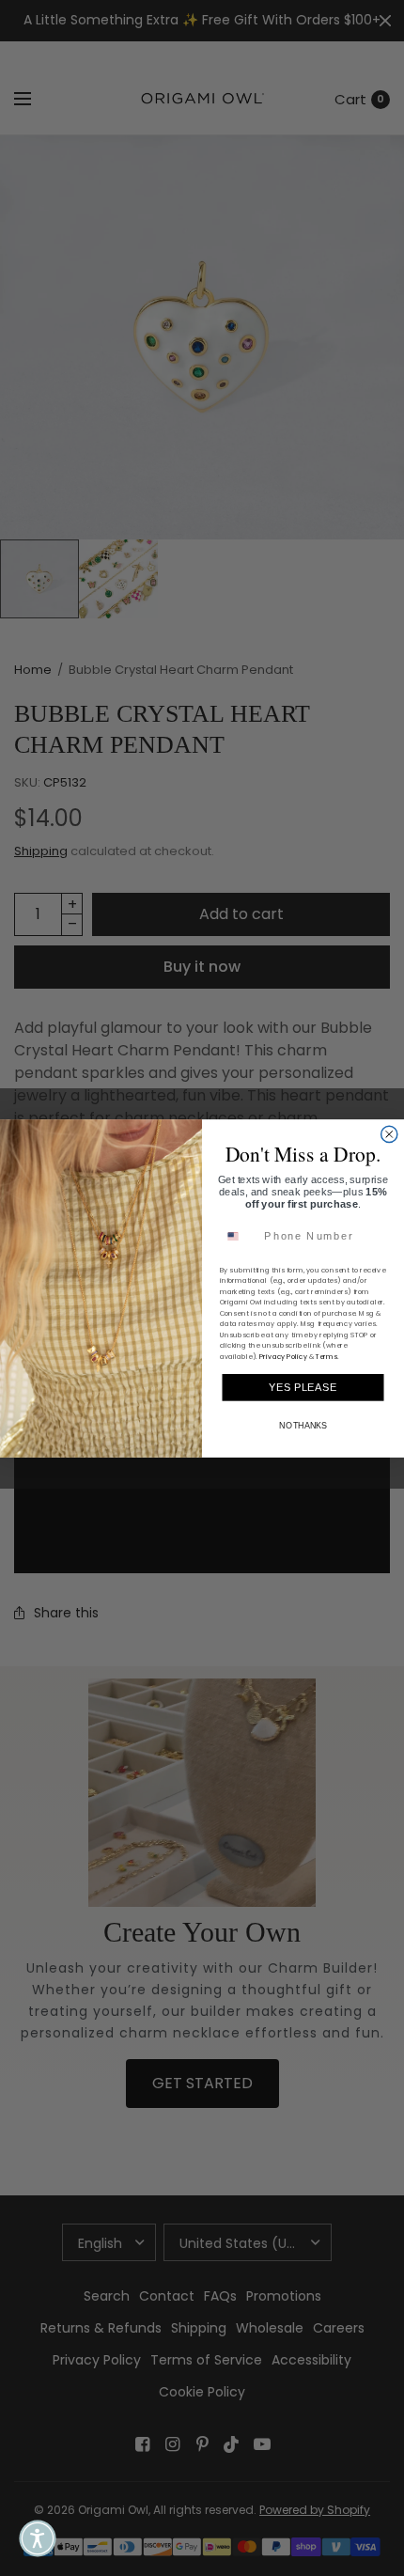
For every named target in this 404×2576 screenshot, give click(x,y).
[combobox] (239, 1236)
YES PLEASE (303, 1386)
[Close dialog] (389, 1134)
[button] (38, 2538)
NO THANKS (303, 1426)
